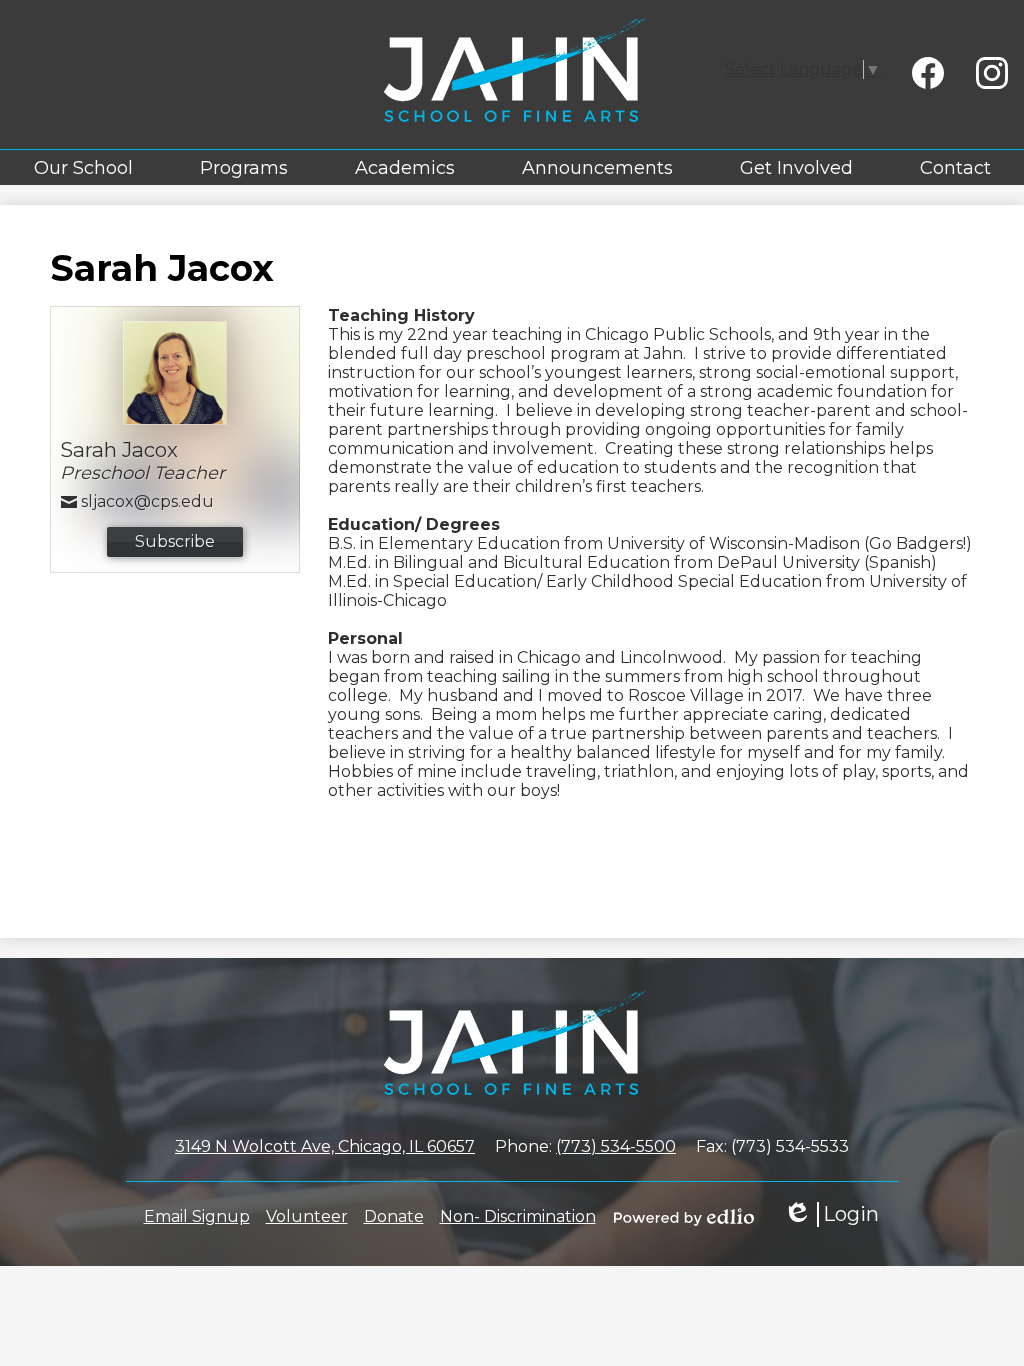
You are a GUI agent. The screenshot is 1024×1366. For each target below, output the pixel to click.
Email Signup (197, 1216)
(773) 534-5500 (616, 1146)
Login (831, 1214)
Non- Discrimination (518, 1216)
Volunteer (307, 1216)
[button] (83, 167)
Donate (394, 1216)
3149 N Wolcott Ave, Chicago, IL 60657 (325, 1146)
